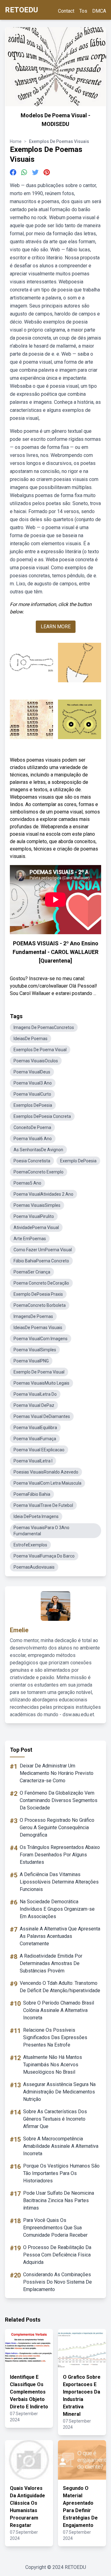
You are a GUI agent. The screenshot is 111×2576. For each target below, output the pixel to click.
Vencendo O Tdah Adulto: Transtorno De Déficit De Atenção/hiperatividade (60, 1987)
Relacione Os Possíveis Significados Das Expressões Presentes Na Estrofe (55, 2037)
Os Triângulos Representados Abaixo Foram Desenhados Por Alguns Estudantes (60, 1855)
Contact (66, 11)
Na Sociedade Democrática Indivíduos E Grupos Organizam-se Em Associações (57, 1909)
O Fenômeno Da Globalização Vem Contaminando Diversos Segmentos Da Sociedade (59, 1800)
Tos (83, 11)
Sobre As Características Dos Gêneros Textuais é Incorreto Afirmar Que (55, 2119)
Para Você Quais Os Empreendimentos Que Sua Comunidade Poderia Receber (55, 2228)
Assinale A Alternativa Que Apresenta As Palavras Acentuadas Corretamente (60, 1936)
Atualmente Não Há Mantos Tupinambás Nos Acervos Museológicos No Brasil (53, 2065)
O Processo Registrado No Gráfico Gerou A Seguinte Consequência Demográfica (57, 1827)
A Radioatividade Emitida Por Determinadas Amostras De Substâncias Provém (51, 1963)
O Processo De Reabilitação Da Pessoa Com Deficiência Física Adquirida (57, 2255)
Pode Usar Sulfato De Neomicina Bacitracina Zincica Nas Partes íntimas (59, 2200)
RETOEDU (21, 10)
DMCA (99, 11)
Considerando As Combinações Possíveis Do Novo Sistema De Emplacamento (58, 2282)
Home (16, 141)
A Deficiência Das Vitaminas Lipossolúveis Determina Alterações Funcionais (59, 1882)
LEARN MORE (56, 627)
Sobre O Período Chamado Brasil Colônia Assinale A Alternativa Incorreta (59, 2010)
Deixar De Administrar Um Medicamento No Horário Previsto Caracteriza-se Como (57, 1773)
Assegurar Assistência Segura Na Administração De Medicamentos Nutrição (59, 2092)
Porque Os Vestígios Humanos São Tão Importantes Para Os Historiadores (61, 2173)
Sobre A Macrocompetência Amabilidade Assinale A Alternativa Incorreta (61, 2146)
